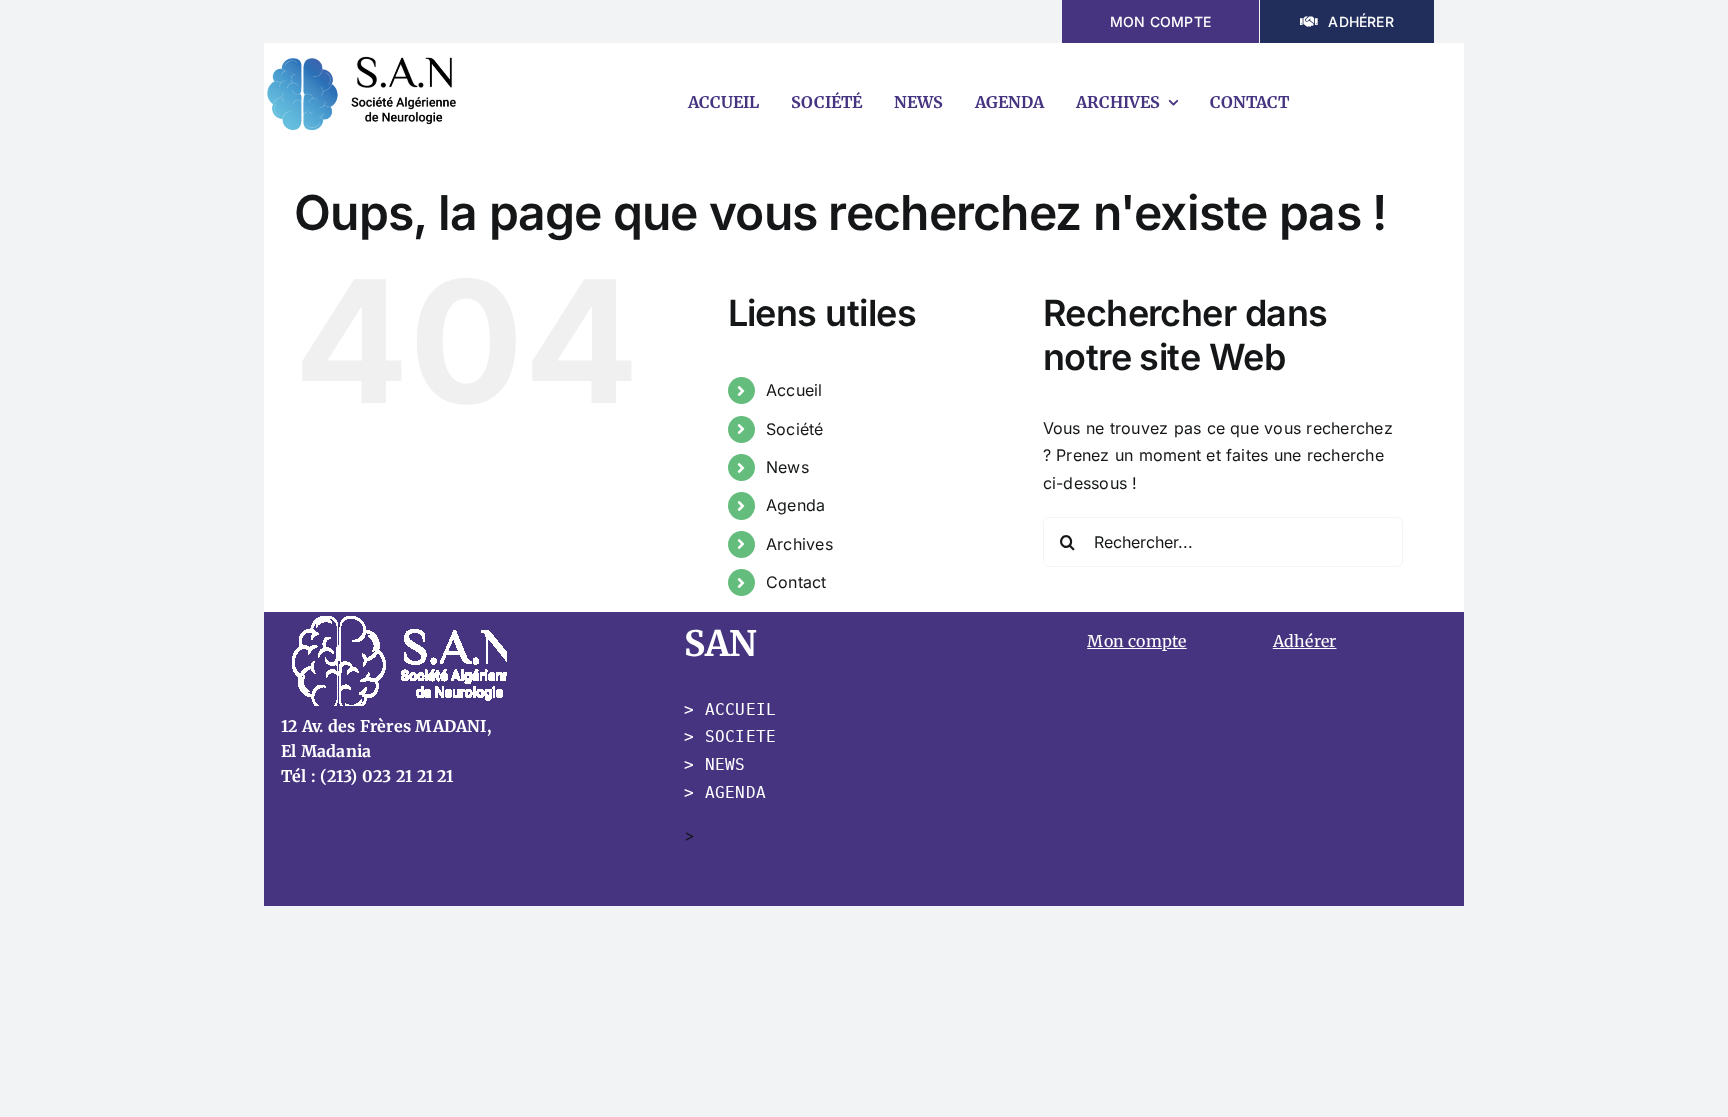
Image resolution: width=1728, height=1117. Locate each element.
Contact (796, 582)
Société (795, 429)
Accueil (794, 390)
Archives (799, 544)
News (787, 467)
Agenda (795, 505)
